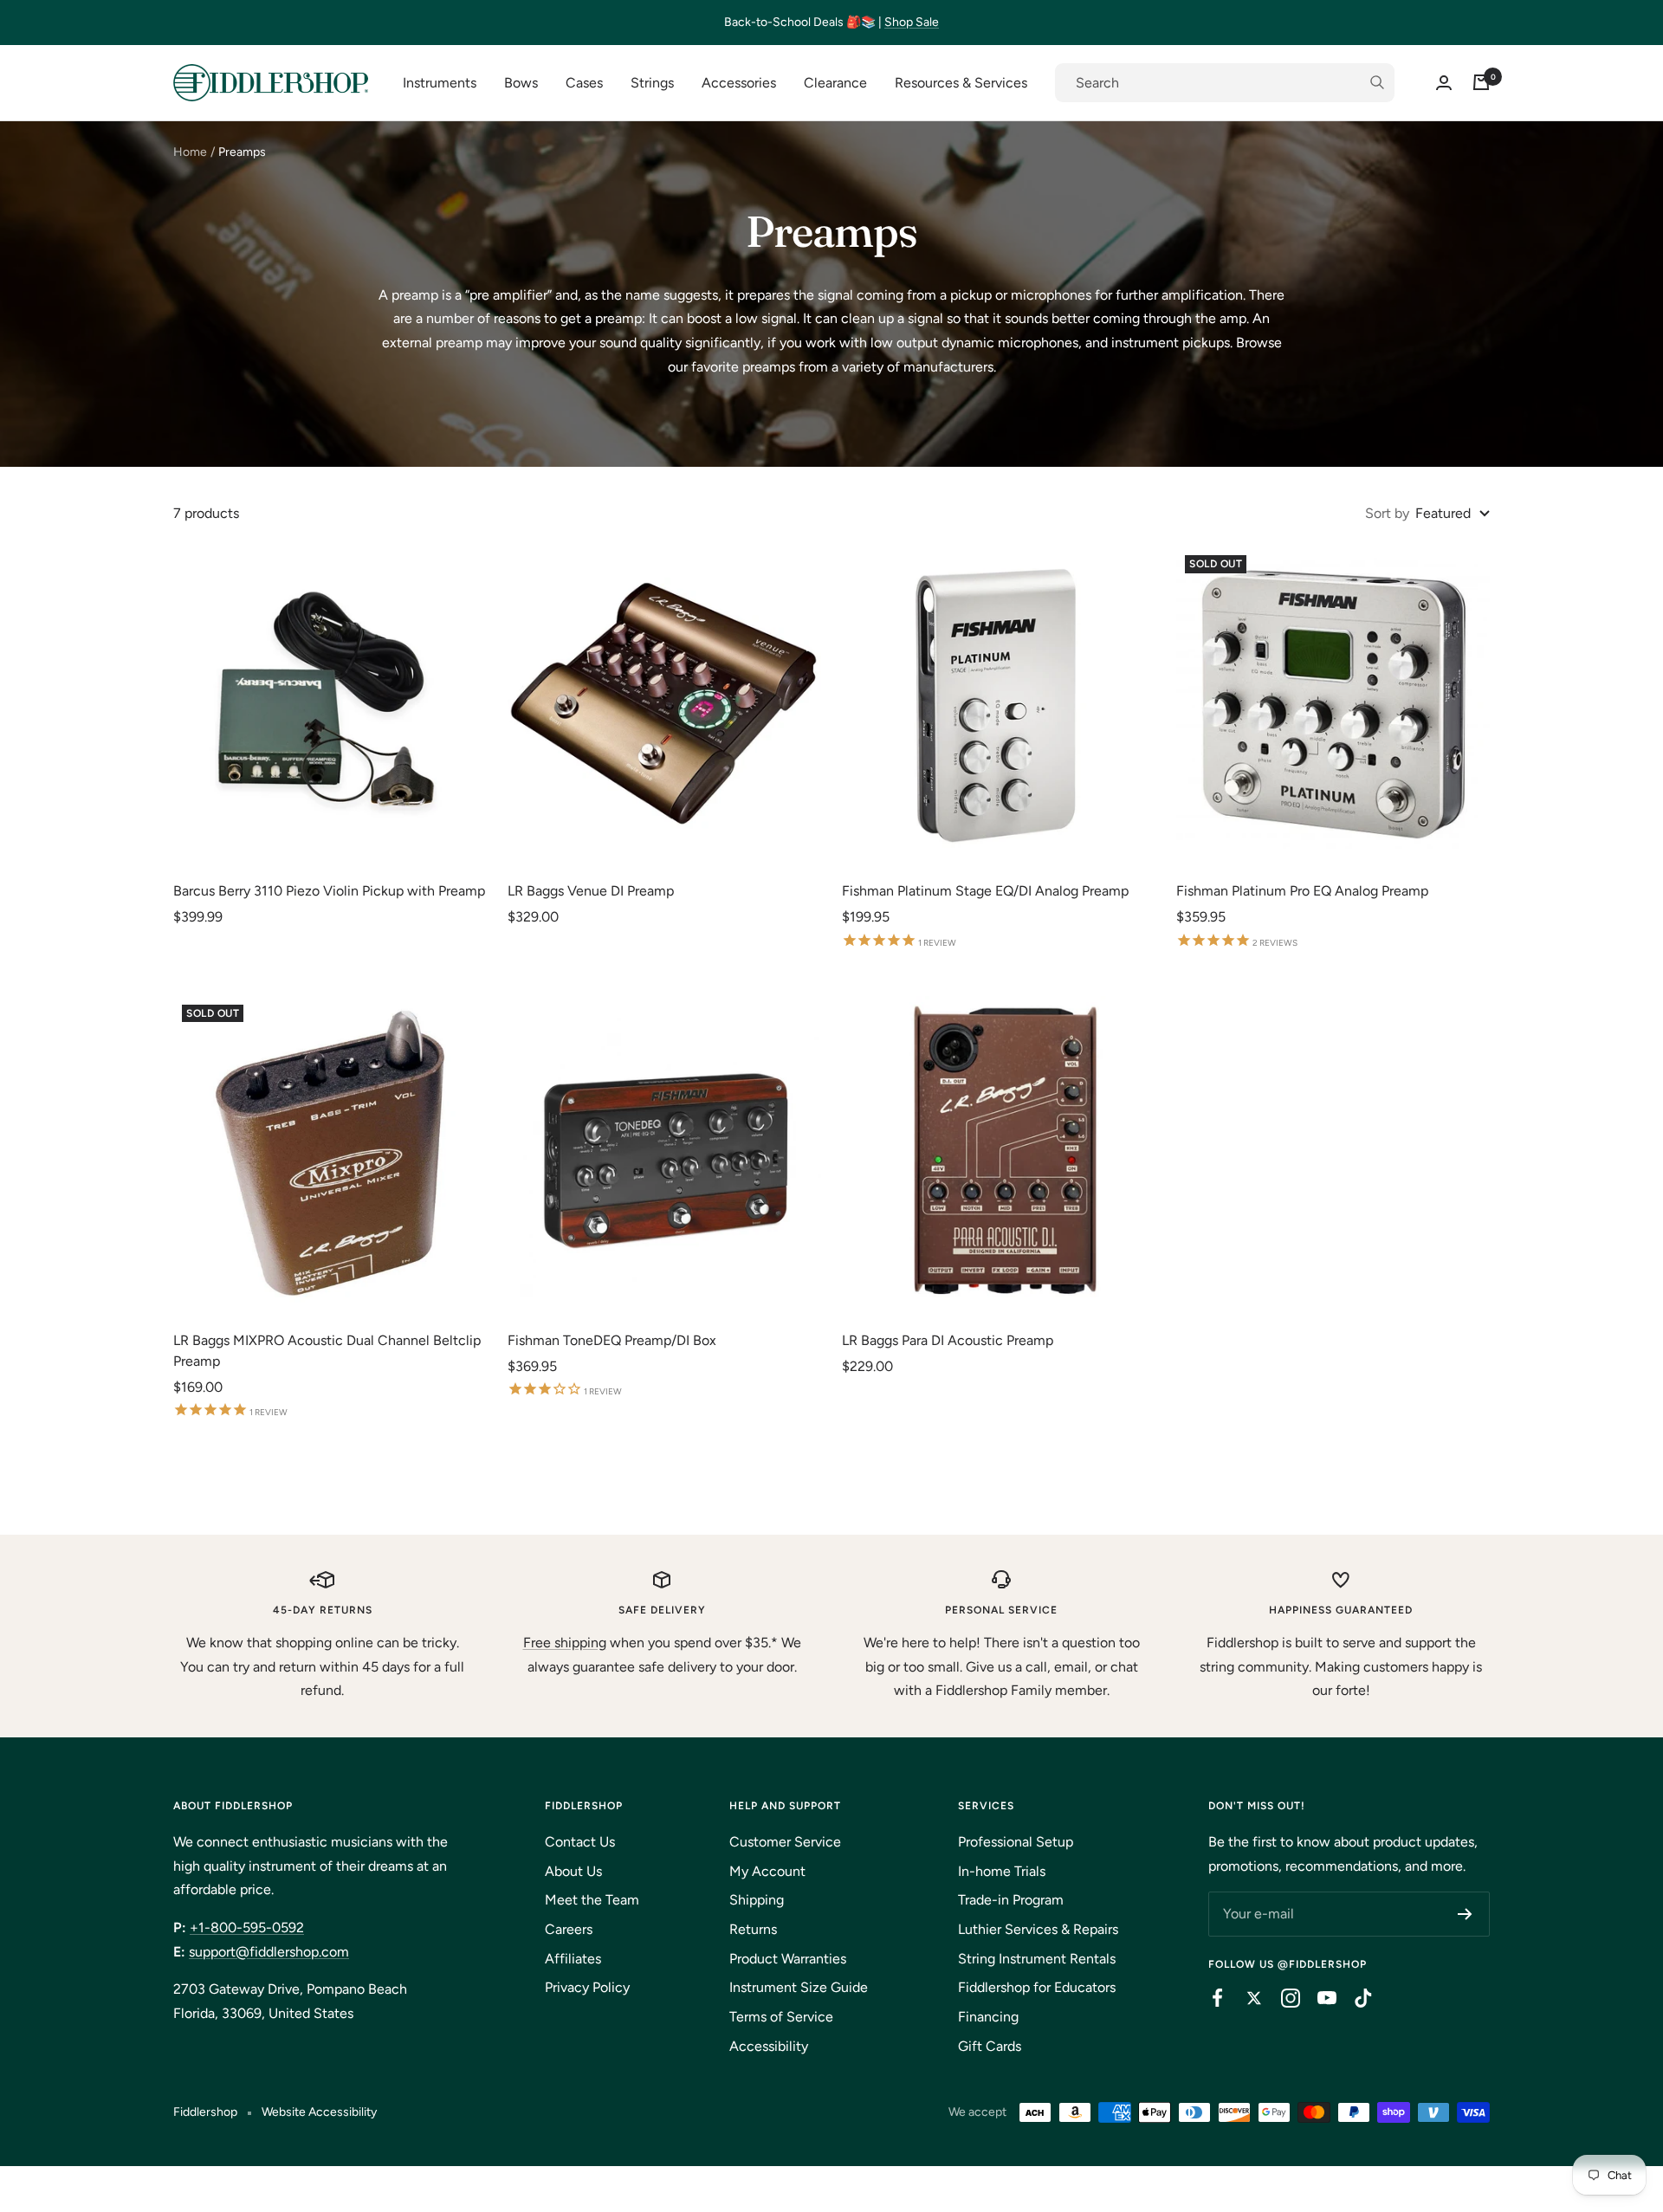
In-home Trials (1002, 1871)
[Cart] (1481, 82)
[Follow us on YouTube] (1318, 1998)
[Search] (1225, 83)
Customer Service (785, 1842)
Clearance (835, 83)
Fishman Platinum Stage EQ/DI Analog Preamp (985, 891)
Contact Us (580, 1842)
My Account (767, 1871)
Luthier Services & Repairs (1038, 1929)
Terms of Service (781, 2017)
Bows (521, 83)
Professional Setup (1016, 1842)
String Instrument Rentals (1037, 1959)
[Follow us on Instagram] (1282, 1998)
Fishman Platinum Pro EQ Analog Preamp (1302, 891)
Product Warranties (788, 1959)
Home (190, 152)
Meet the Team (592, 1900)
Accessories (739, 83)
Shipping (757, 1900)
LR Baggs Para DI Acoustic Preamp (948, 1340)
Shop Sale (912, 22)
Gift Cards (990, 2046)
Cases (584, 83)
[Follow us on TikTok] (1355, 1998)
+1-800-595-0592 (247, 1927)
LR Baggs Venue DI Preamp (591, 891)
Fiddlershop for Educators (1037, 1987)
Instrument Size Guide (799, 1987)
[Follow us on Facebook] (1209, 1998)
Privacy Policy (587, 1987)
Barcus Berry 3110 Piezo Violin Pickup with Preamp (329, 891)
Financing (988, 2017)
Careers (569, 1929)
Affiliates (573, 1959)
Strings (652, 83)
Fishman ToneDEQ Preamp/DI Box (612, 1340)
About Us (573, 1871)
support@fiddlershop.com (269, 1952)
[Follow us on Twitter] (1246, 1998)
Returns (753, 1929)
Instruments (440, 83)
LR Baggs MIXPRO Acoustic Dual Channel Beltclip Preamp (327, 1351)
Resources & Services (961, 83)
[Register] (1465, 1914)
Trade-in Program (1011, 1900)
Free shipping (565, 1643)
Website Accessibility (319, 2112)
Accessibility (769, 2046)
